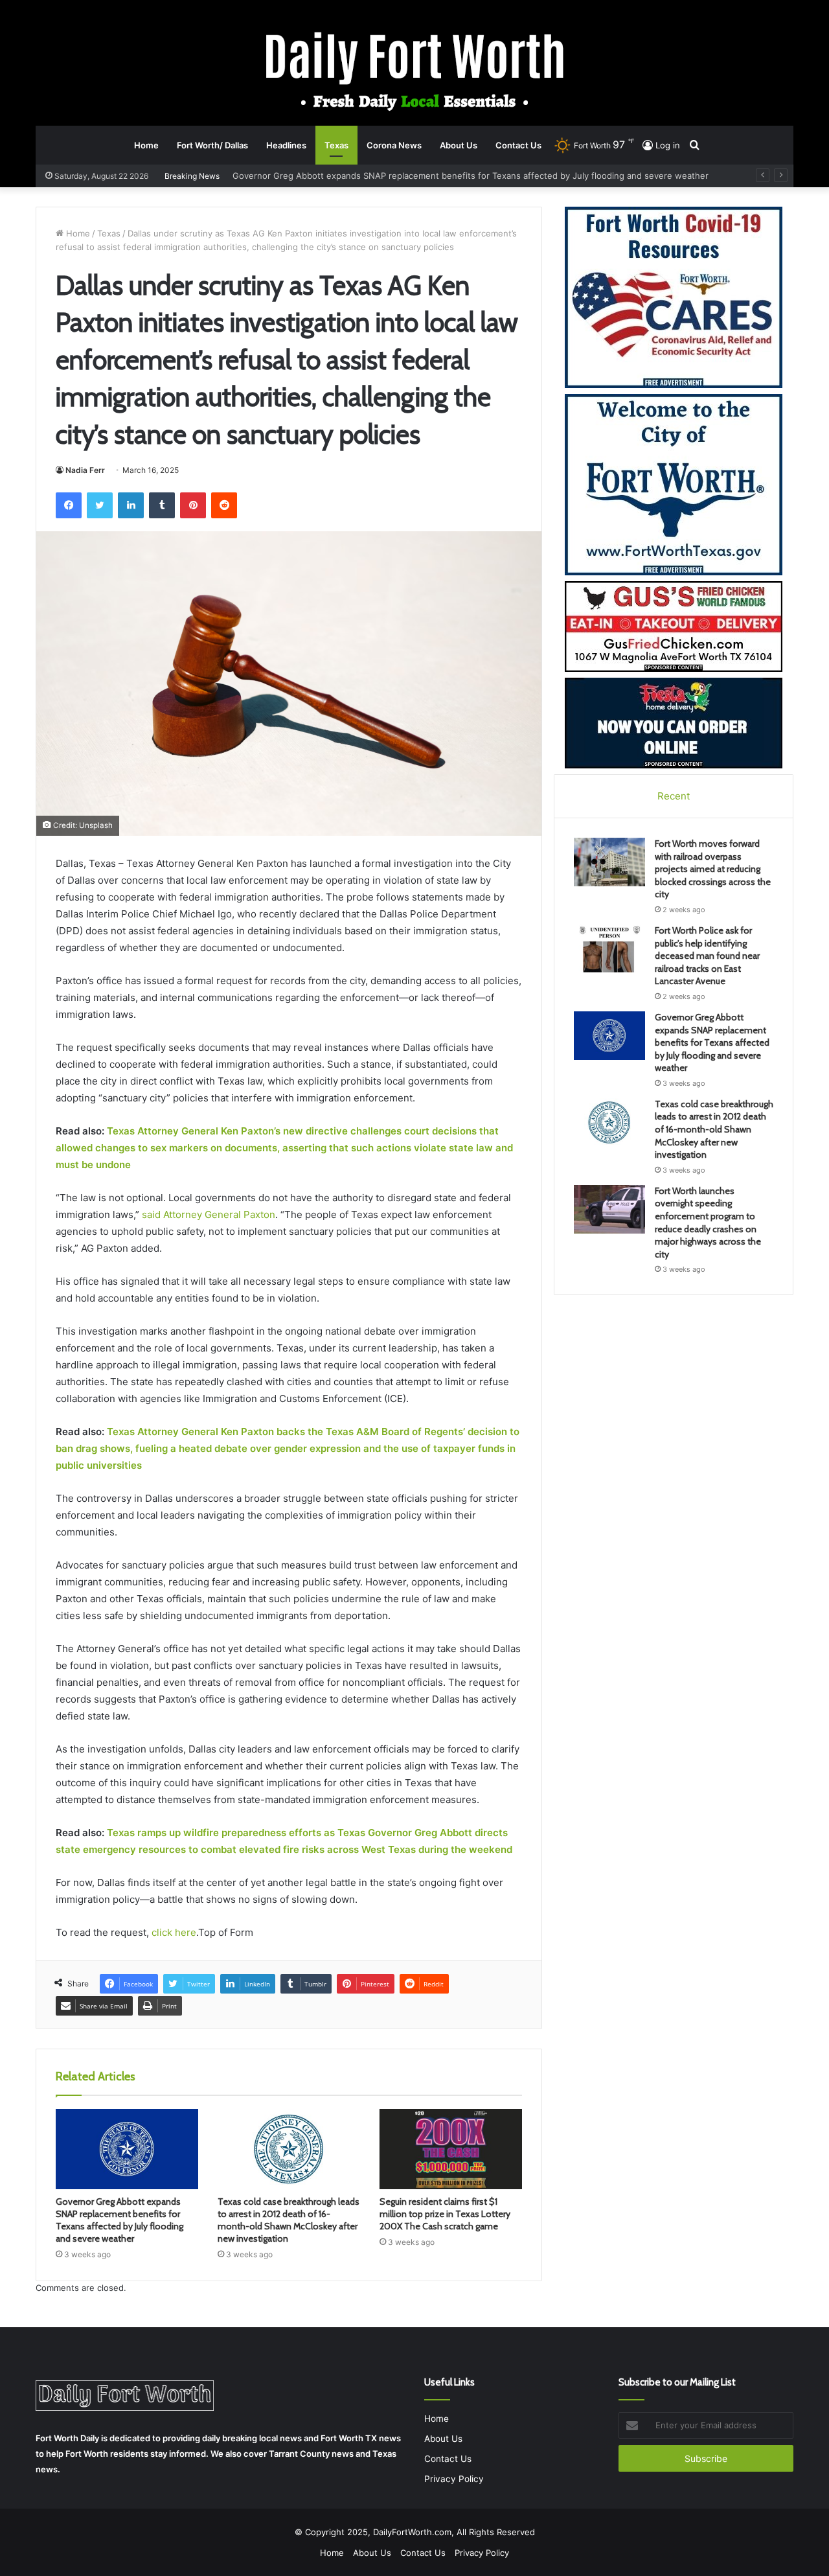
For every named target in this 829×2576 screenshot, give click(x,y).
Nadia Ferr (85, 470)
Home (146, 145)
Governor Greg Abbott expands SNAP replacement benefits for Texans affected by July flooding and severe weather (119, 2220)
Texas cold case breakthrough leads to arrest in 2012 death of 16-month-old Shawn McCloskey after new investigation (474, 176)
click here (174, 1932)
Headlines (286, 145)
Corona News (394, 145)
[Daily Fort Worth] (415, 70)
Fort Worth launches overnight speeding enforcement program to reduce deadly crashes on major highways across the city (708, 1223)
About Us (459, 145)
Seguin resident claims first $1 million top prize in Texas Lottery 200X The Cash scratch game (445, 2214)
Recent (674, 796)
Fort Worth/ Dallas (212, 145)
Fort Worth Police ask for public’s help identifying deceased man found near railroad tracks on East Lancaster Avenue (707, 956)
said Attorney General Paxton (209, 1214)
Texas (336, 145)
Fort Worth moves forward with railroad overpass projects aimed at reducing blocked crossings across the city (713, 869)
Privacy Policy (454, 2479)
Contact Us (518, 145)
